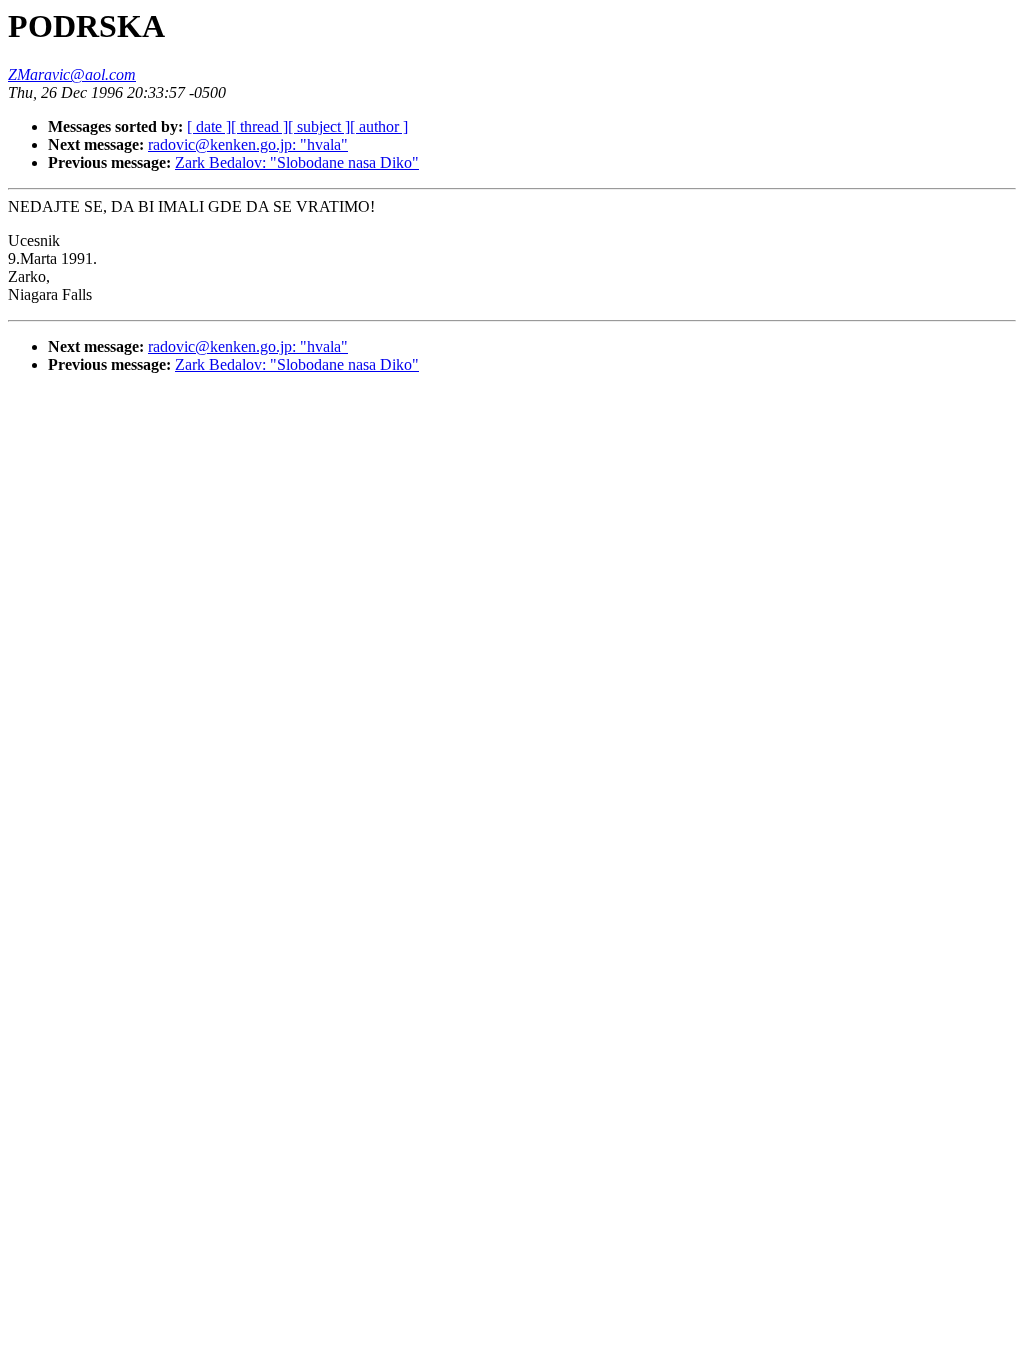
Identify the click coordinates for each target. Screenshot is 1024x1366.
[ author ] (379, 126)
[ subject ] (319, 126)
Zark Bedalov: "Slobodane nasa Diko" (297, 162)
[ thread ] (259, 126)
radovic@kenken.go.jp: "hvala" (248, 144)
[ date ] (209, 126)
